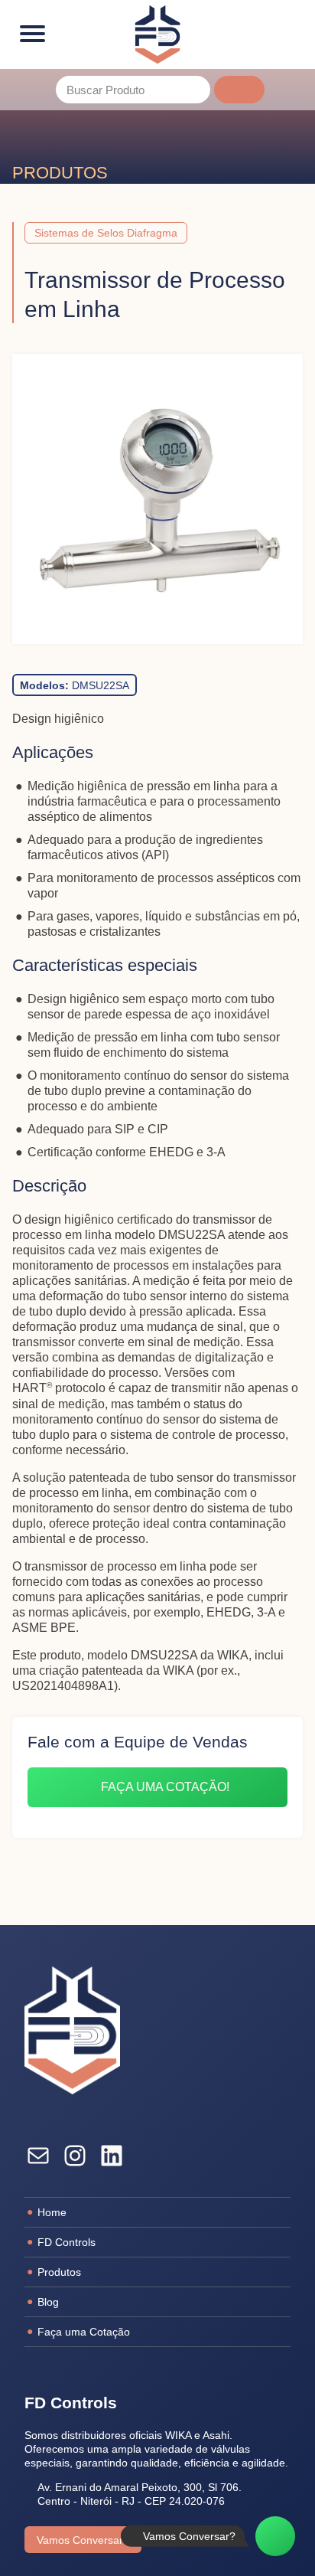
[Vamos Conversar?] (275, 2536)
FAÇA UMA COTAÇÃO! (165, 1787)
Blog (48, 2302)
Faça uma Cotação (84, 2332)
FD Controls (67, 2242)
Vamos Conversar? (83, 2540)
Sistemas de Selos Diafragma (106, 233)
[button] (239, 90)
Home (52, 2212)
